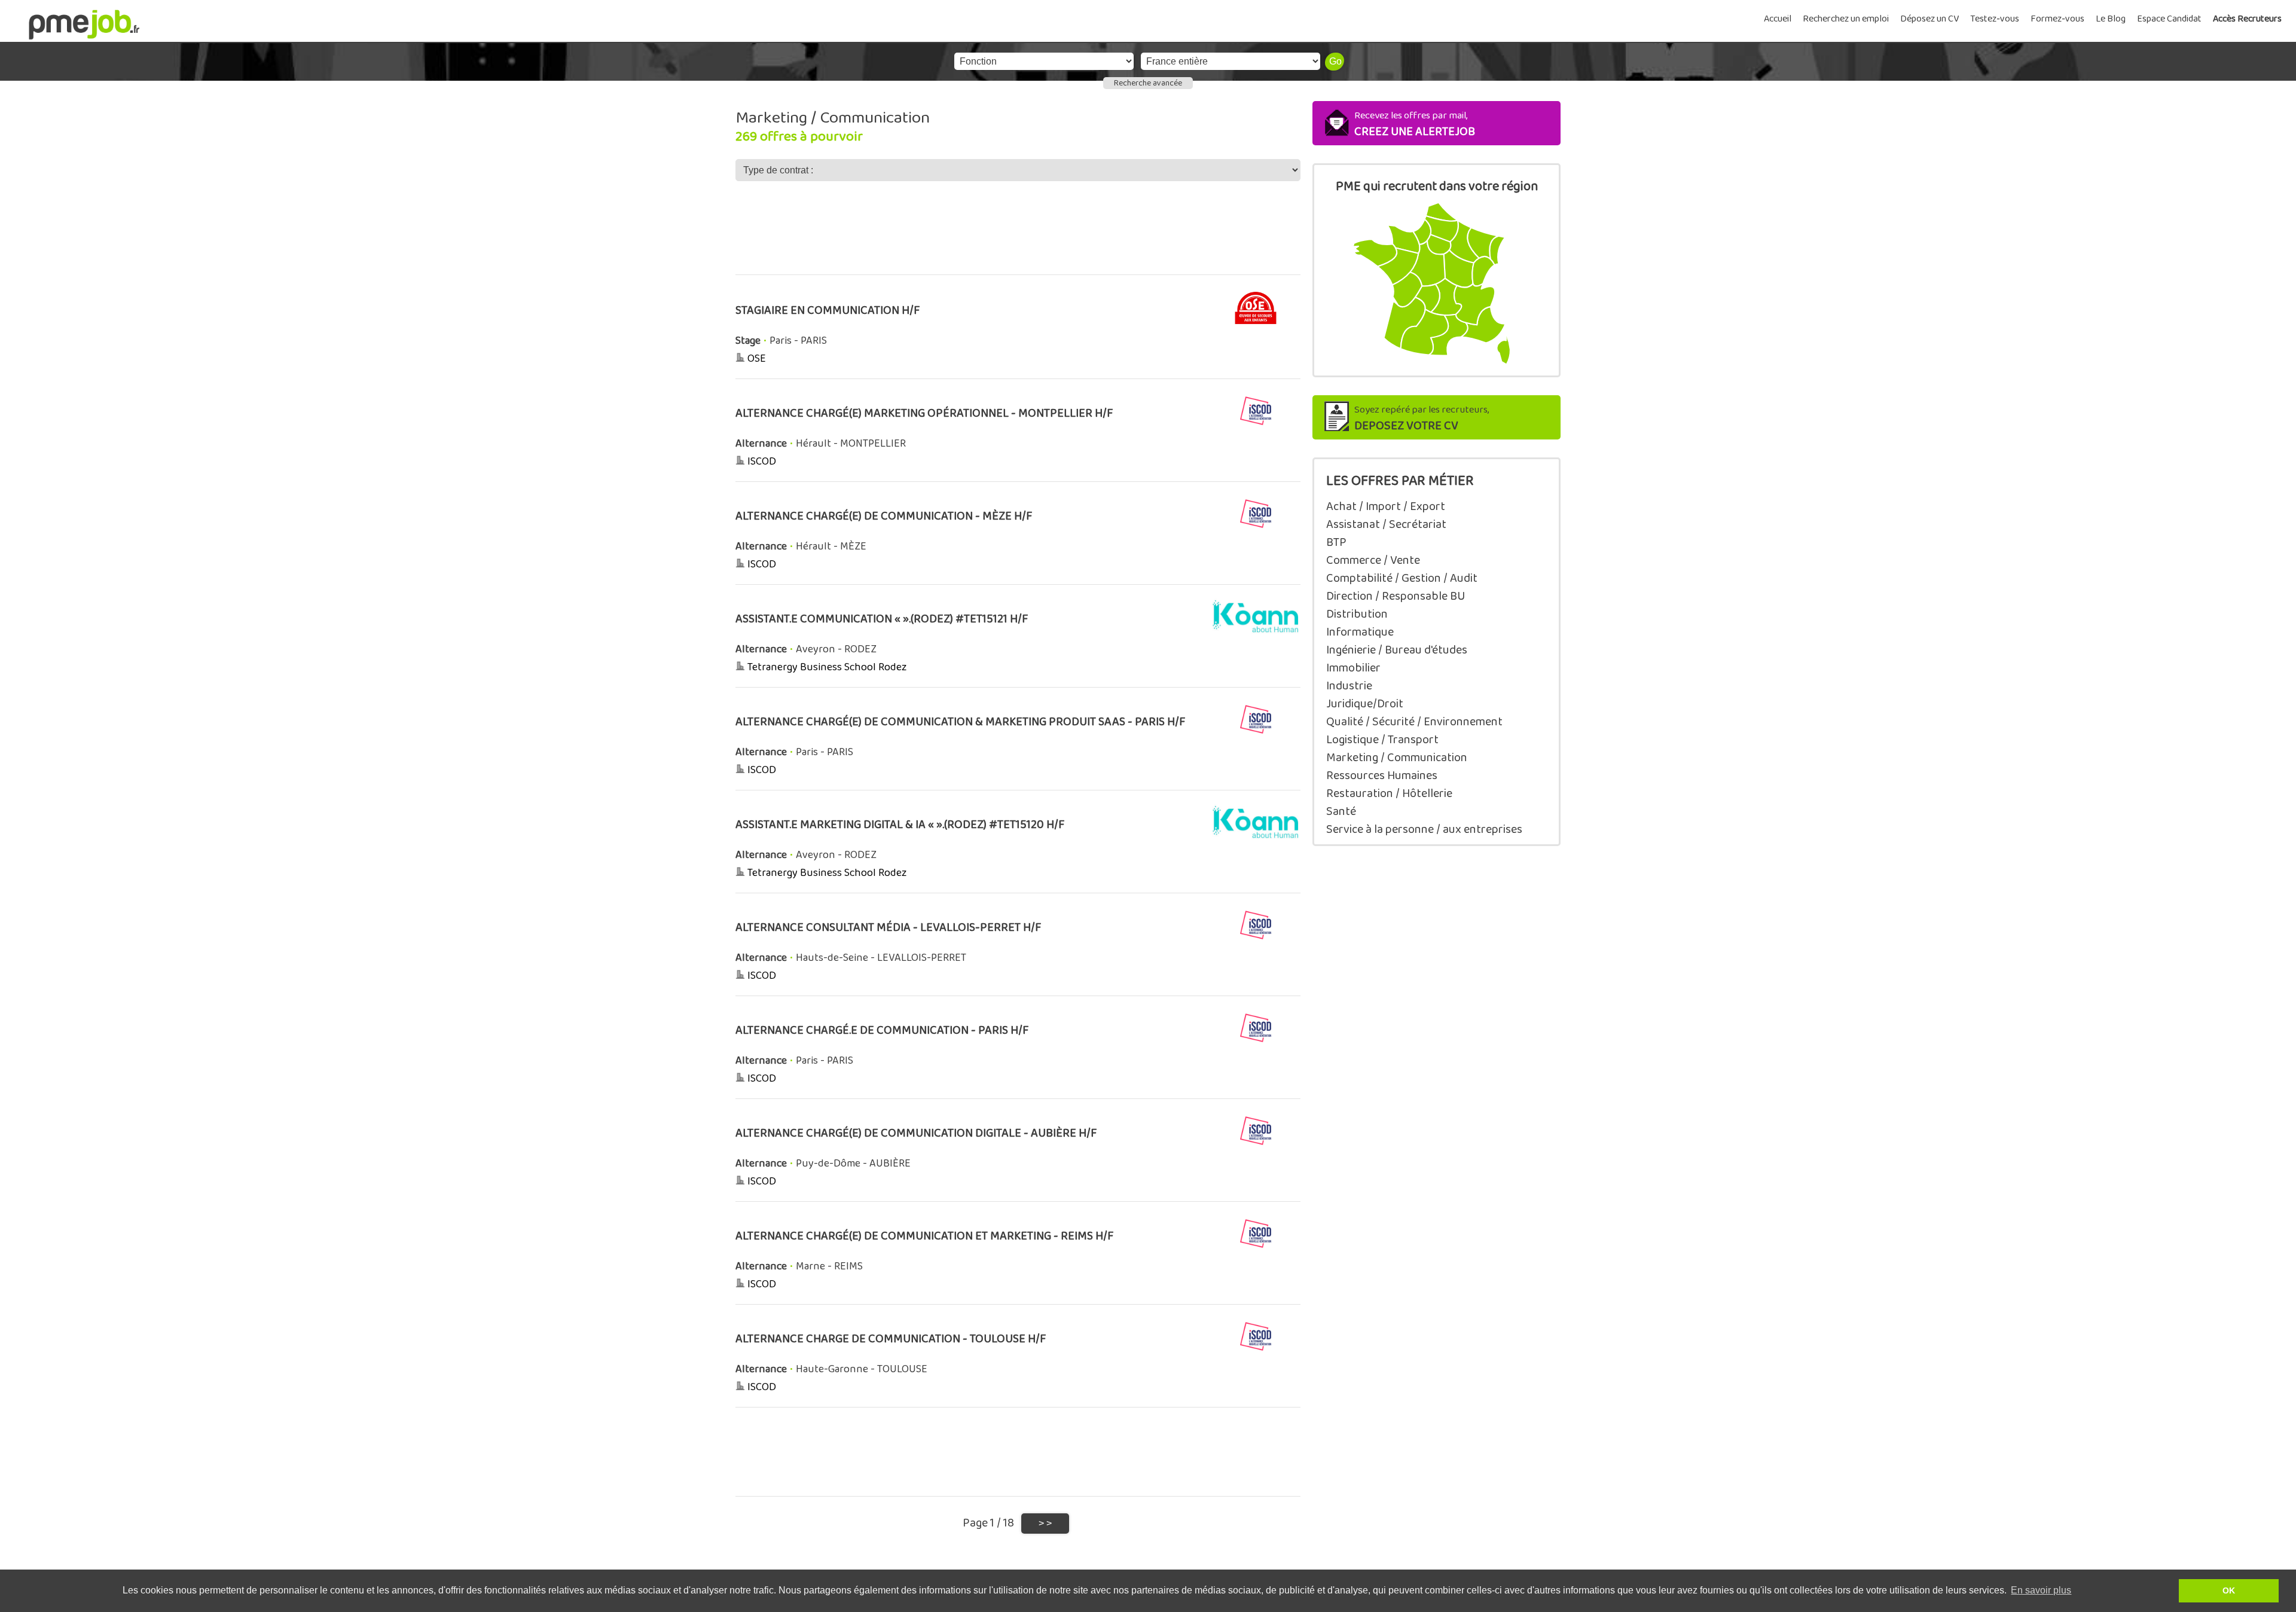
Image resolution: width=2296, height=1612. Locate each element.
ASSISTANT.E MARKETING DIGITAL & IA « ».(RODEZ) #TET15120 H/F (900, 825)
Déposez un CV (1929, 19)
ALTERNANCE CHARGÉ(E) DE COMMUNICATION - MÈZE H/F (884, 516)
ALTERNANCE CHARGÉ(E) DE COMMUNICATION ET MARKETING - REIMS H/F (925, 1236)
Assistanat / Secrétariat (1386, 524)
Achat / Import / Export (1386, 506)
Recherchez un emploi (1846, 19)
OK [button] (2229, 1590)
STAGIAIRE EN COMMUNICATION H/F (828, 311)
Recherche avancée (1148, 83)
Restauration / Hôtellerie (1389, 793)
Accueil (1778, 19)
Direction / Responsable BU (1396, 596)
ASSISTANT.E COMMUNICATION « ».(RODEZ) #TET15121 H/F (882, 619)
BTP (1336, 542)
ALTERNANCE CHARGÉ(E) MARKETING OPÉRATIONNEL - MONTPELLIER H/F (924, 413)
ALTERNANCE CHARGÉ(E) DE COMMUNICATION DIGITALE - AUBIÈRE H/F (916, 1133)
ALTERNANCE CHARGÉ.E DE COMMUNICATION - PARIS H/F (882, 1031)
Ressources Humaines (1382, 776)
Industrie (1349, 686)
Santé (1341, 811)
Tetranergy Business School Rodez (827, 667)
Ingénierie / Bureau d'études (1397, 650)
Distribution (1357, 614)
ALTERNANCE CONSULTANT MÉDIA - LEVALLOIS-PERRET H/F (889, 928)
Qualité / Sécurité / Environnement (1414, 722)
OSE (757, 359)
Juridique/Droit (1365, 704)
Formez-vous (2057, 19)
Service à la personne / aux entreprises (1424, 829)
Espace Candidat (2169, 19)
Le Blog (2111, 19)
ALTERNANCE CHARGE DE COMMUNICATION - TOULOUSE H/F (891, 1339)
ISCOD (762, 462)
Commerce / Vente (1373, 560)
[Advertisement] (1018, 236)
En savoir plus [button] (2041, 1590)
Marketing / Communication (1397, 758)
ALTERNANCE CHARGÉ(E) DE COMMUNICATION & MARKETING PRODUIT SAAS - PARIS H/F (961, 722)
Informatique (1360, 632)
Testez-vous (1995, 19)
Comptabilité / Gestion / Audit (1402, 578)
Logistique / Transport (1382, 740)
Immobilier (1353, 668)
